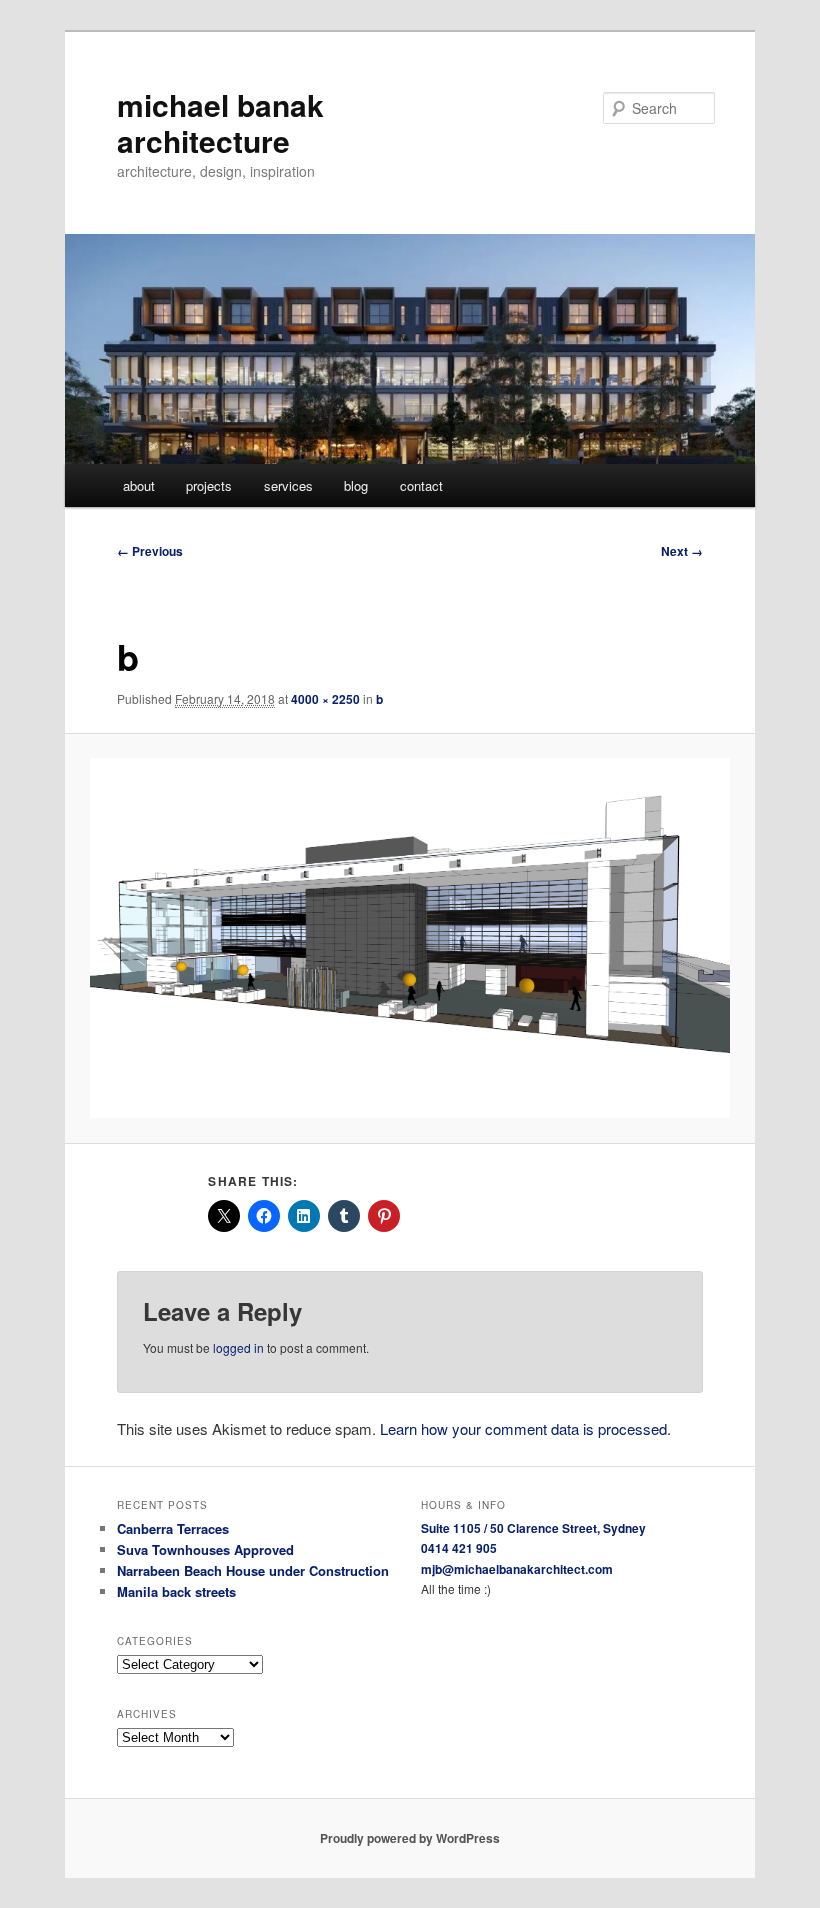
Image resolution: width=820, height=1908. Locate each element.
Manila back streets (176, 1591)
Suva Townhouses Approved (205, 1549)
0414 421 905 (459, 1548)
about (139, 485)
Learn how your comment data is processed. (525, 1428)
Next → (682, 551)
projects (209, 485)
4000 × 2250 (325, 699)
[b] (410, 938)
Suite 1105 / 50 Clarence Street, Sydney (533, 1528)
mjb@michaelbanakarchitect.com (517, 1569)
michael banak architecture (220, 122)
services (288, 485)
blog (356, 485)
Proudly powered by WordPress (410, 1838)
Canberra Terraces (173, 1528)
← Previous (150, 551)
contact (421, 485)
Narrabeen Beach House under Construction (253, 1570)
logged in (238, 1347)
